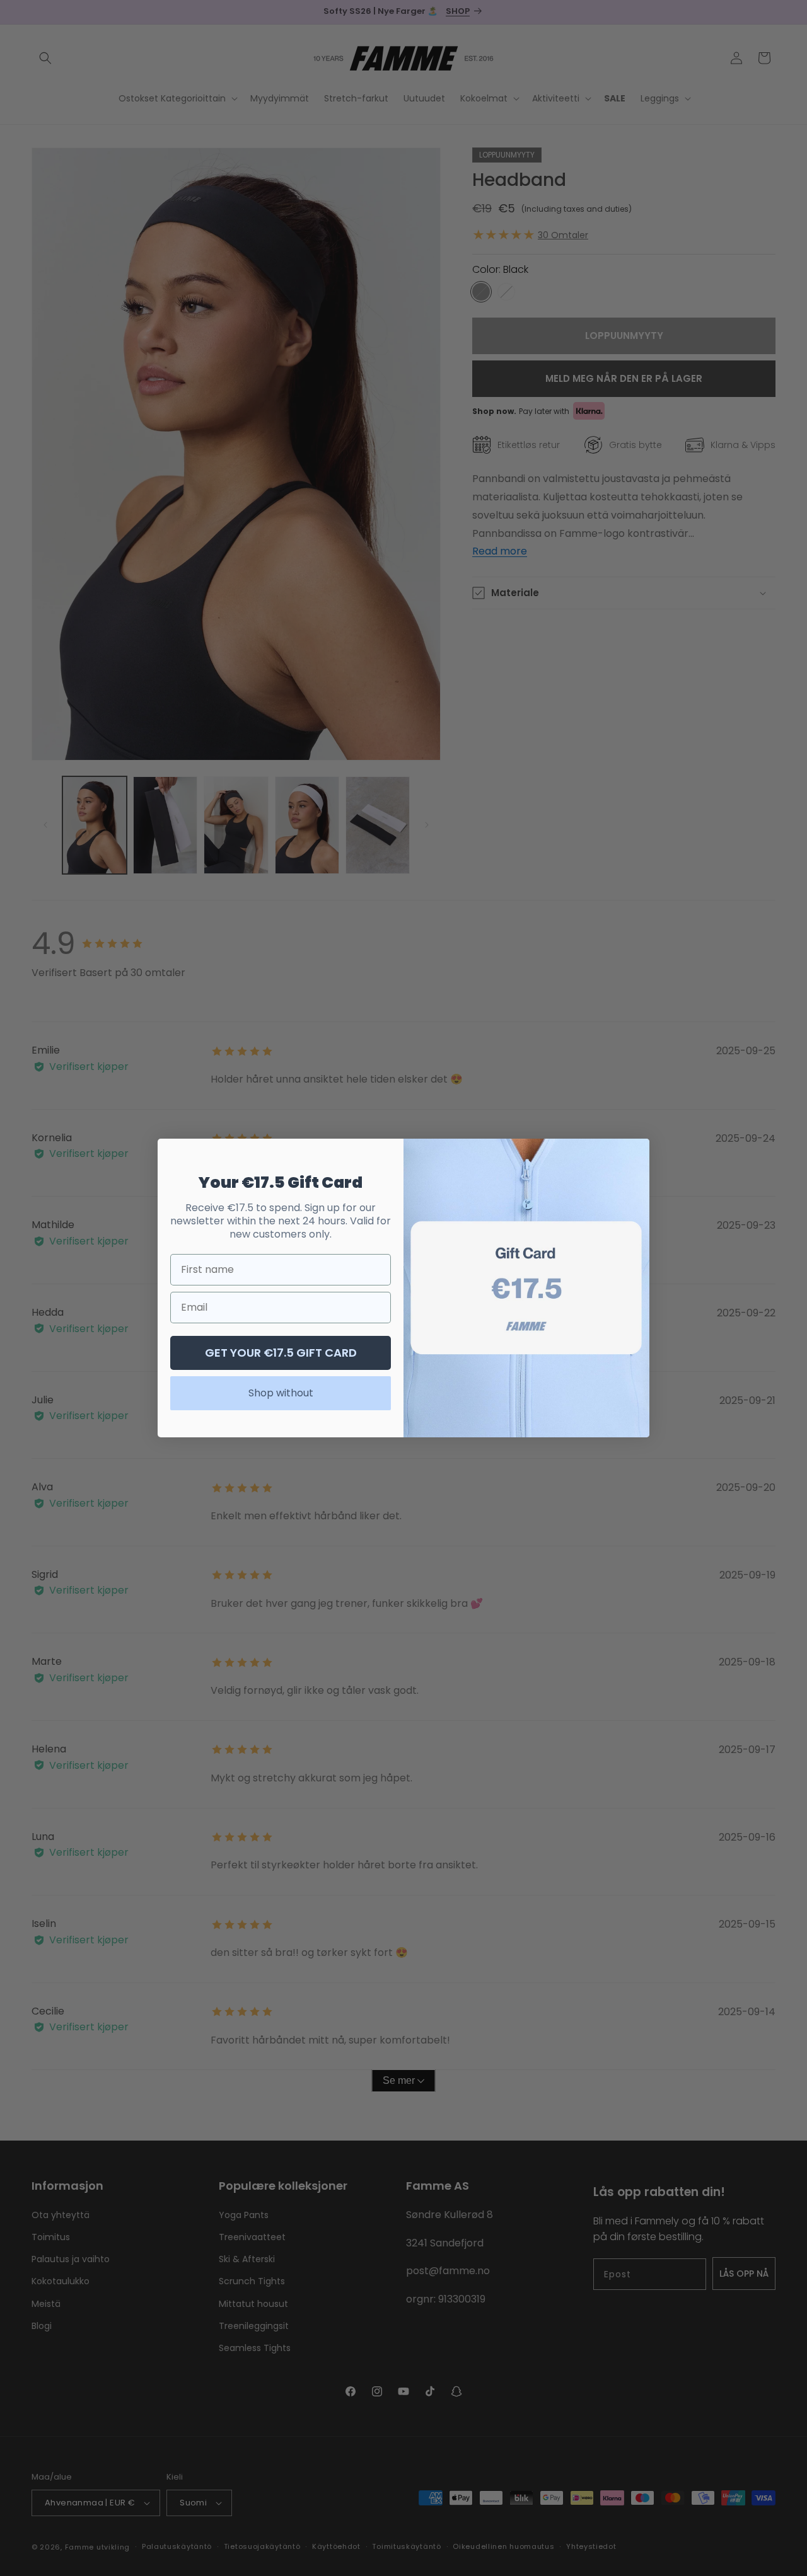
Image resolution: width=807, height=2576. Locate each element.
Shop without (281, 1393)
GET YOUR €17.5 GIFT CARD (281, 1353)
